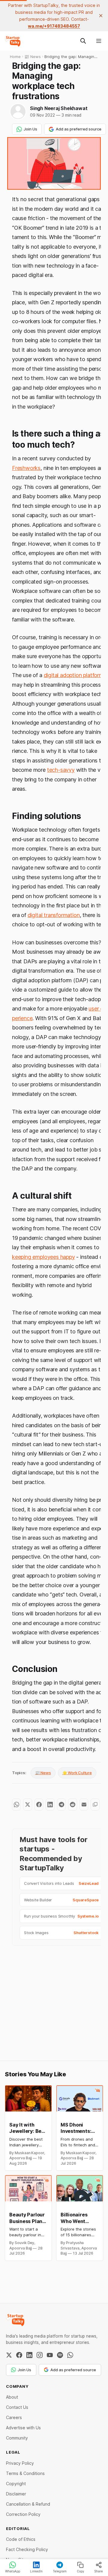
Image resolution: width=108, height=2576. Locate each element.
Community (17, 2438)
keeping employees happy (43, 1257)
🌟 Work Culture (77, 1773)
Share (99, 2571)
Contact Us (17, 2407)
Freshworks (26, 468)
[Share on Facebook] (39, 1805)
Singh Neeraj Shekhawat (59, 108)
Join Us (30, 129)
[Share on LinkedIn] (50, 1805)
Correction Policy (23, 2514)
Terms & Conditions (25, 2473)
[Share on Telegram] (61, 1805)
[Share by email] (84, 1805)
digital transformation (54, 915)
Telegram (60, 2571)
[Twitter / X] (9, 2355)
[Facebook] (19, 2355)
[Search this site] (83, 41)
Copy (81, 2571)
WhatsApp (13, 2571)
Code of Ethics (21, 2539)
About (12, 2397)
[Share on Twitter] (27, 1805)
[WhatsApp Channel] (70, 2355)
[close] (101, 16)
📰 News (43, 1773)
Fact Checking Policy (27, 2549)
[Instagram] (40, 2355)
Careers (14, 2417)
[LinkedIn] (29, 2355)
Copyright (16, 2484)
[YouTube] (50, 2355)
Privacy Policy (20, 2463)
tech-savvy (61, 770)
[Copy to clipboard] (95, 1805)
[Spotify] (60, 2355)
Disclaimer (16, 2494)
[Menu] (99, 41)
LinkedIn (36, 2571)
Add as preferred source (79, 129)
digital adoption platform (74, 675)
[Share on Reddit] (72, 1805)
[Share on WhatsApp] (16, 1805)
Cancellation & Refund (28, 2504)
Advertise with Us (23, 2428)
